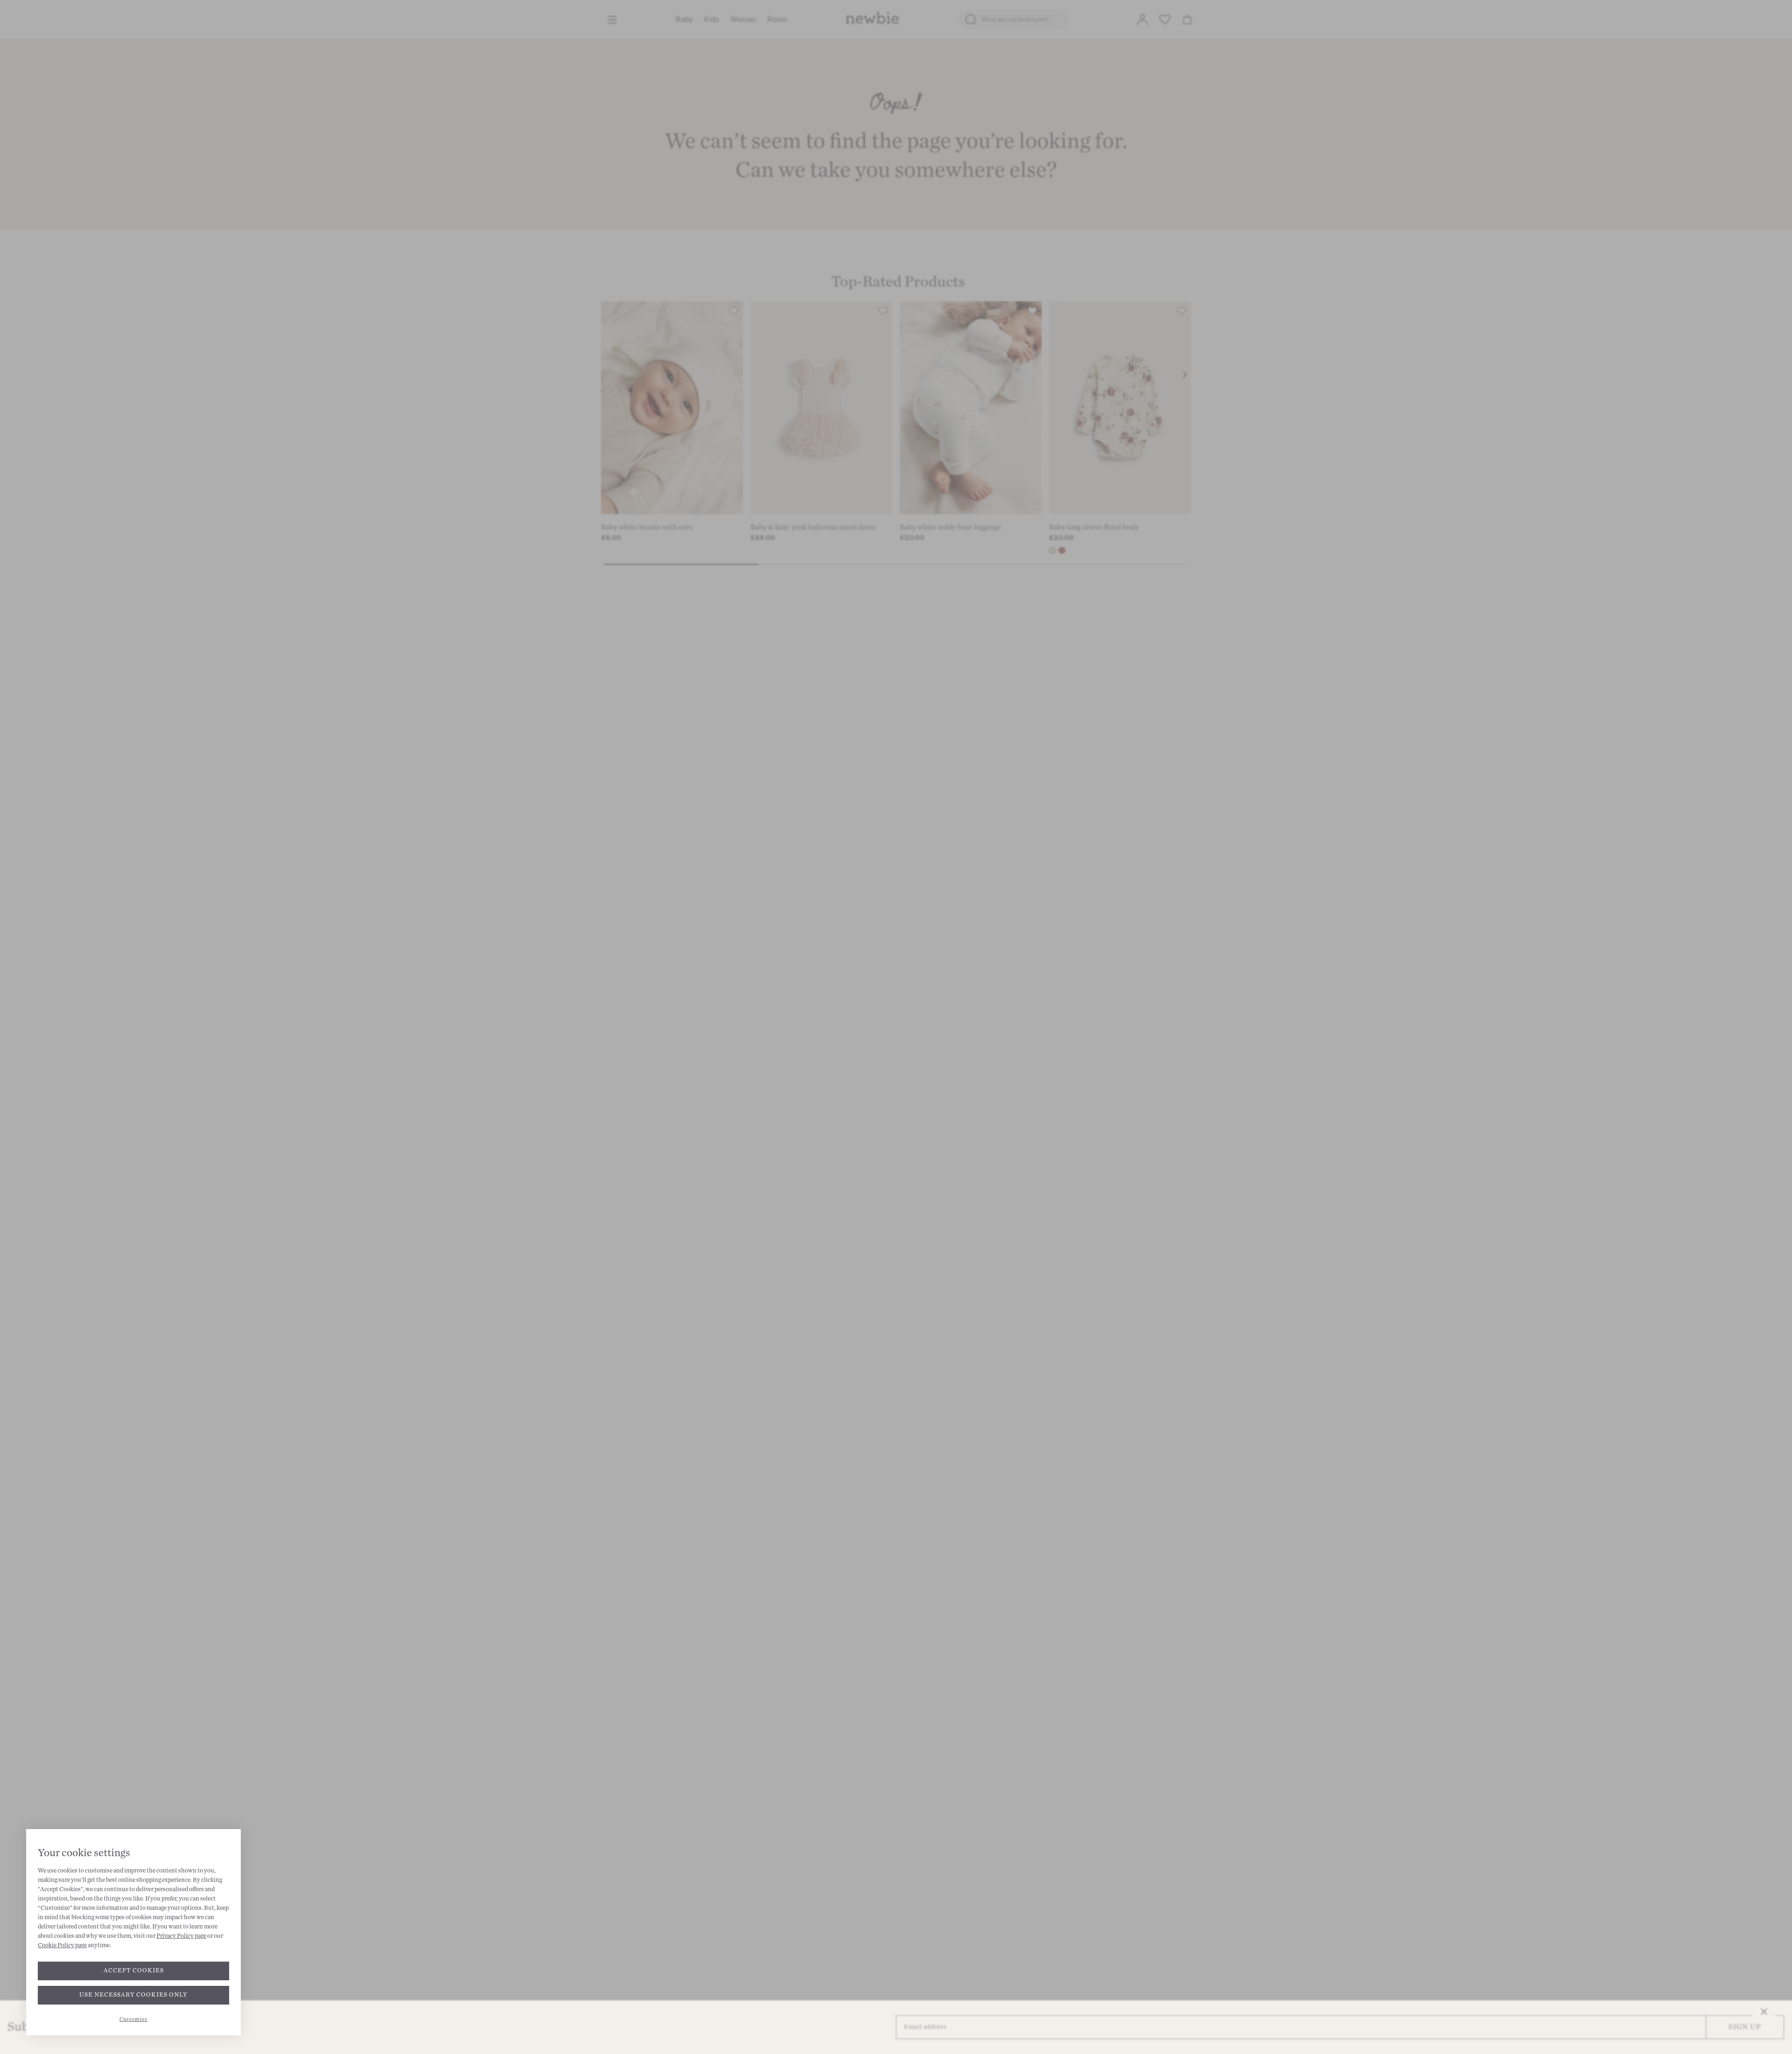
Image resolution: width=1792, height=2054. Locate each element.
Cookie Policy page (62, 1945)
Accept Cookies (134, 1970)
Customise (133, 2019)
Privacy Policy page (181, 1936)
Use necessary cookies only (133, 1995)
